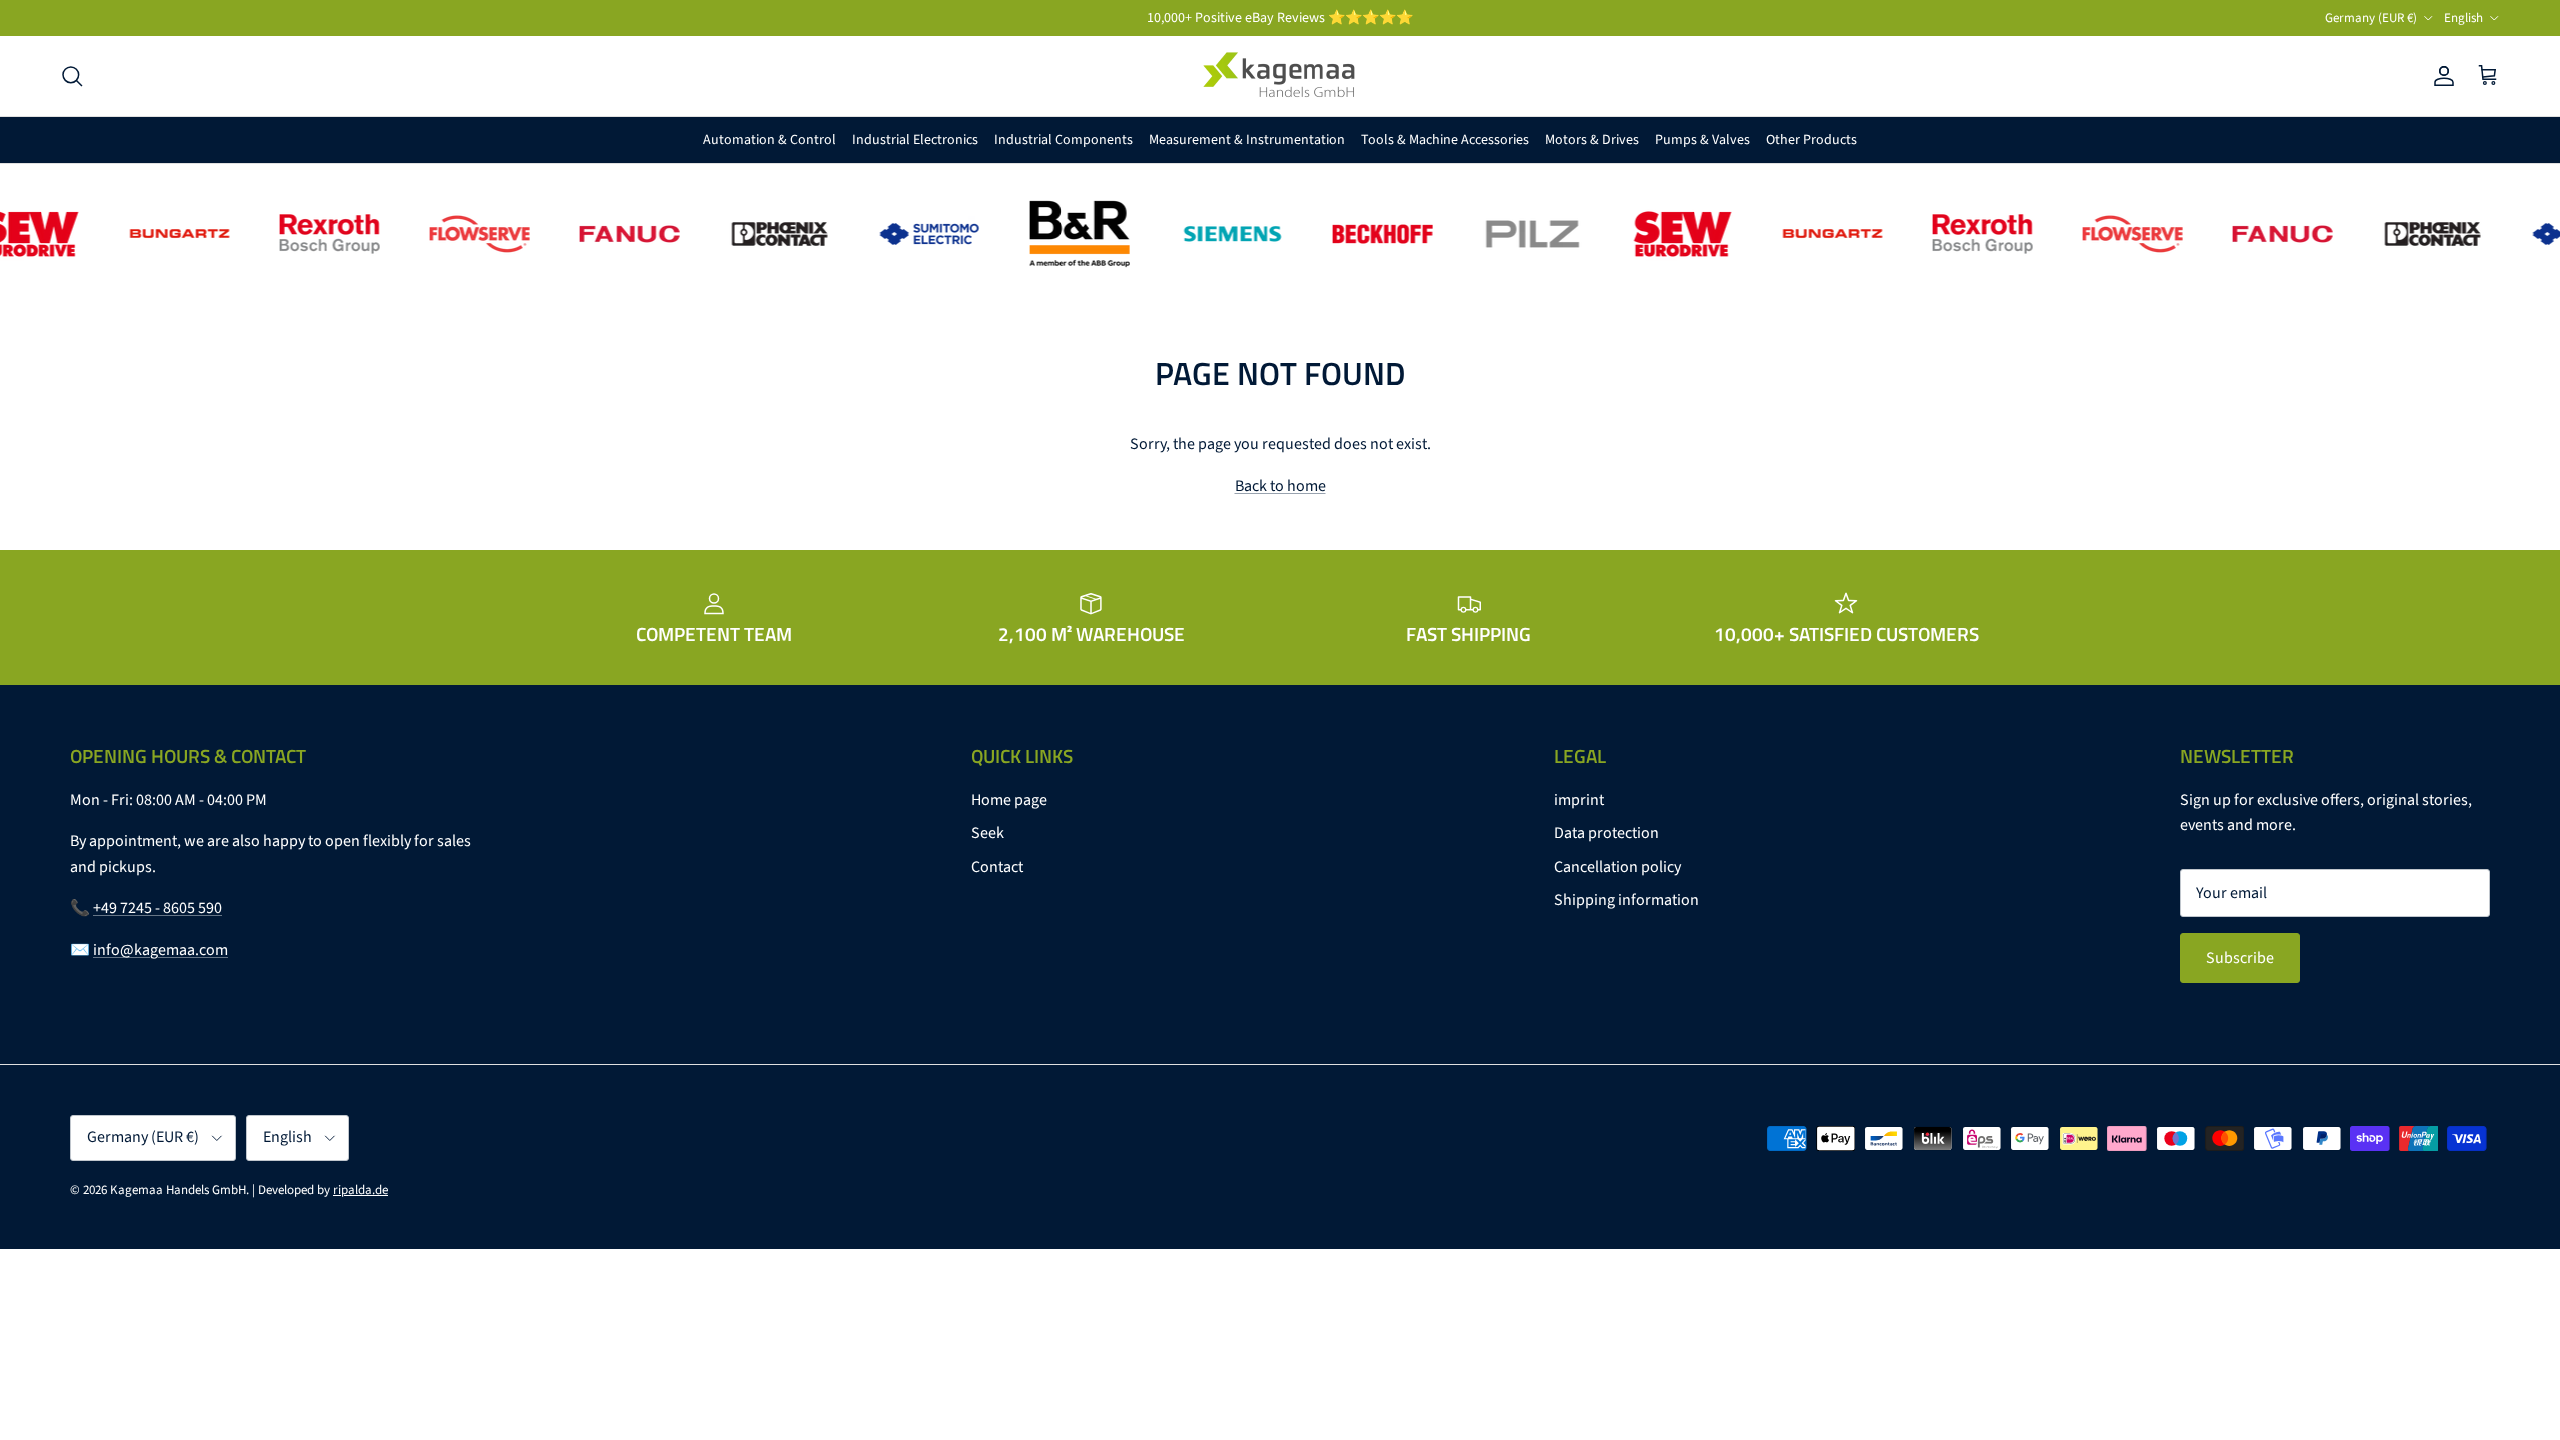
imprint (1579, 800)
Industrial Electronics (915, 140)
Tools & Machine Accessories (1445, 140)
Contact (997, 867)
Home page (1009, 800)
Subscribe (2240, 958)
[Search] (72, 76)
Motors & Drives (1592, 140)
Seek (987, 833)
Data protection (1606, 833)
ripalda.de (360, 1190)
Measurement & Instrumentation (1247, 140)
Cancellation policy (1617, 867)
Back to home (1280, 486)
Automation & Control (769, 140)
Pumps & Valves (1702, 140)
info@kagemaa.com (160, 950)
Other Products (1811, 140)
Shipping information (1626, 900)
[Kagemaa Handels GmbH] (1280, 76)
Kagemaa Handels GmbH (178, 1190)
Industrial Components (1063, 140)
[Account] (2440, 76)
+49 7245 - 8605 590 (157, 908)
